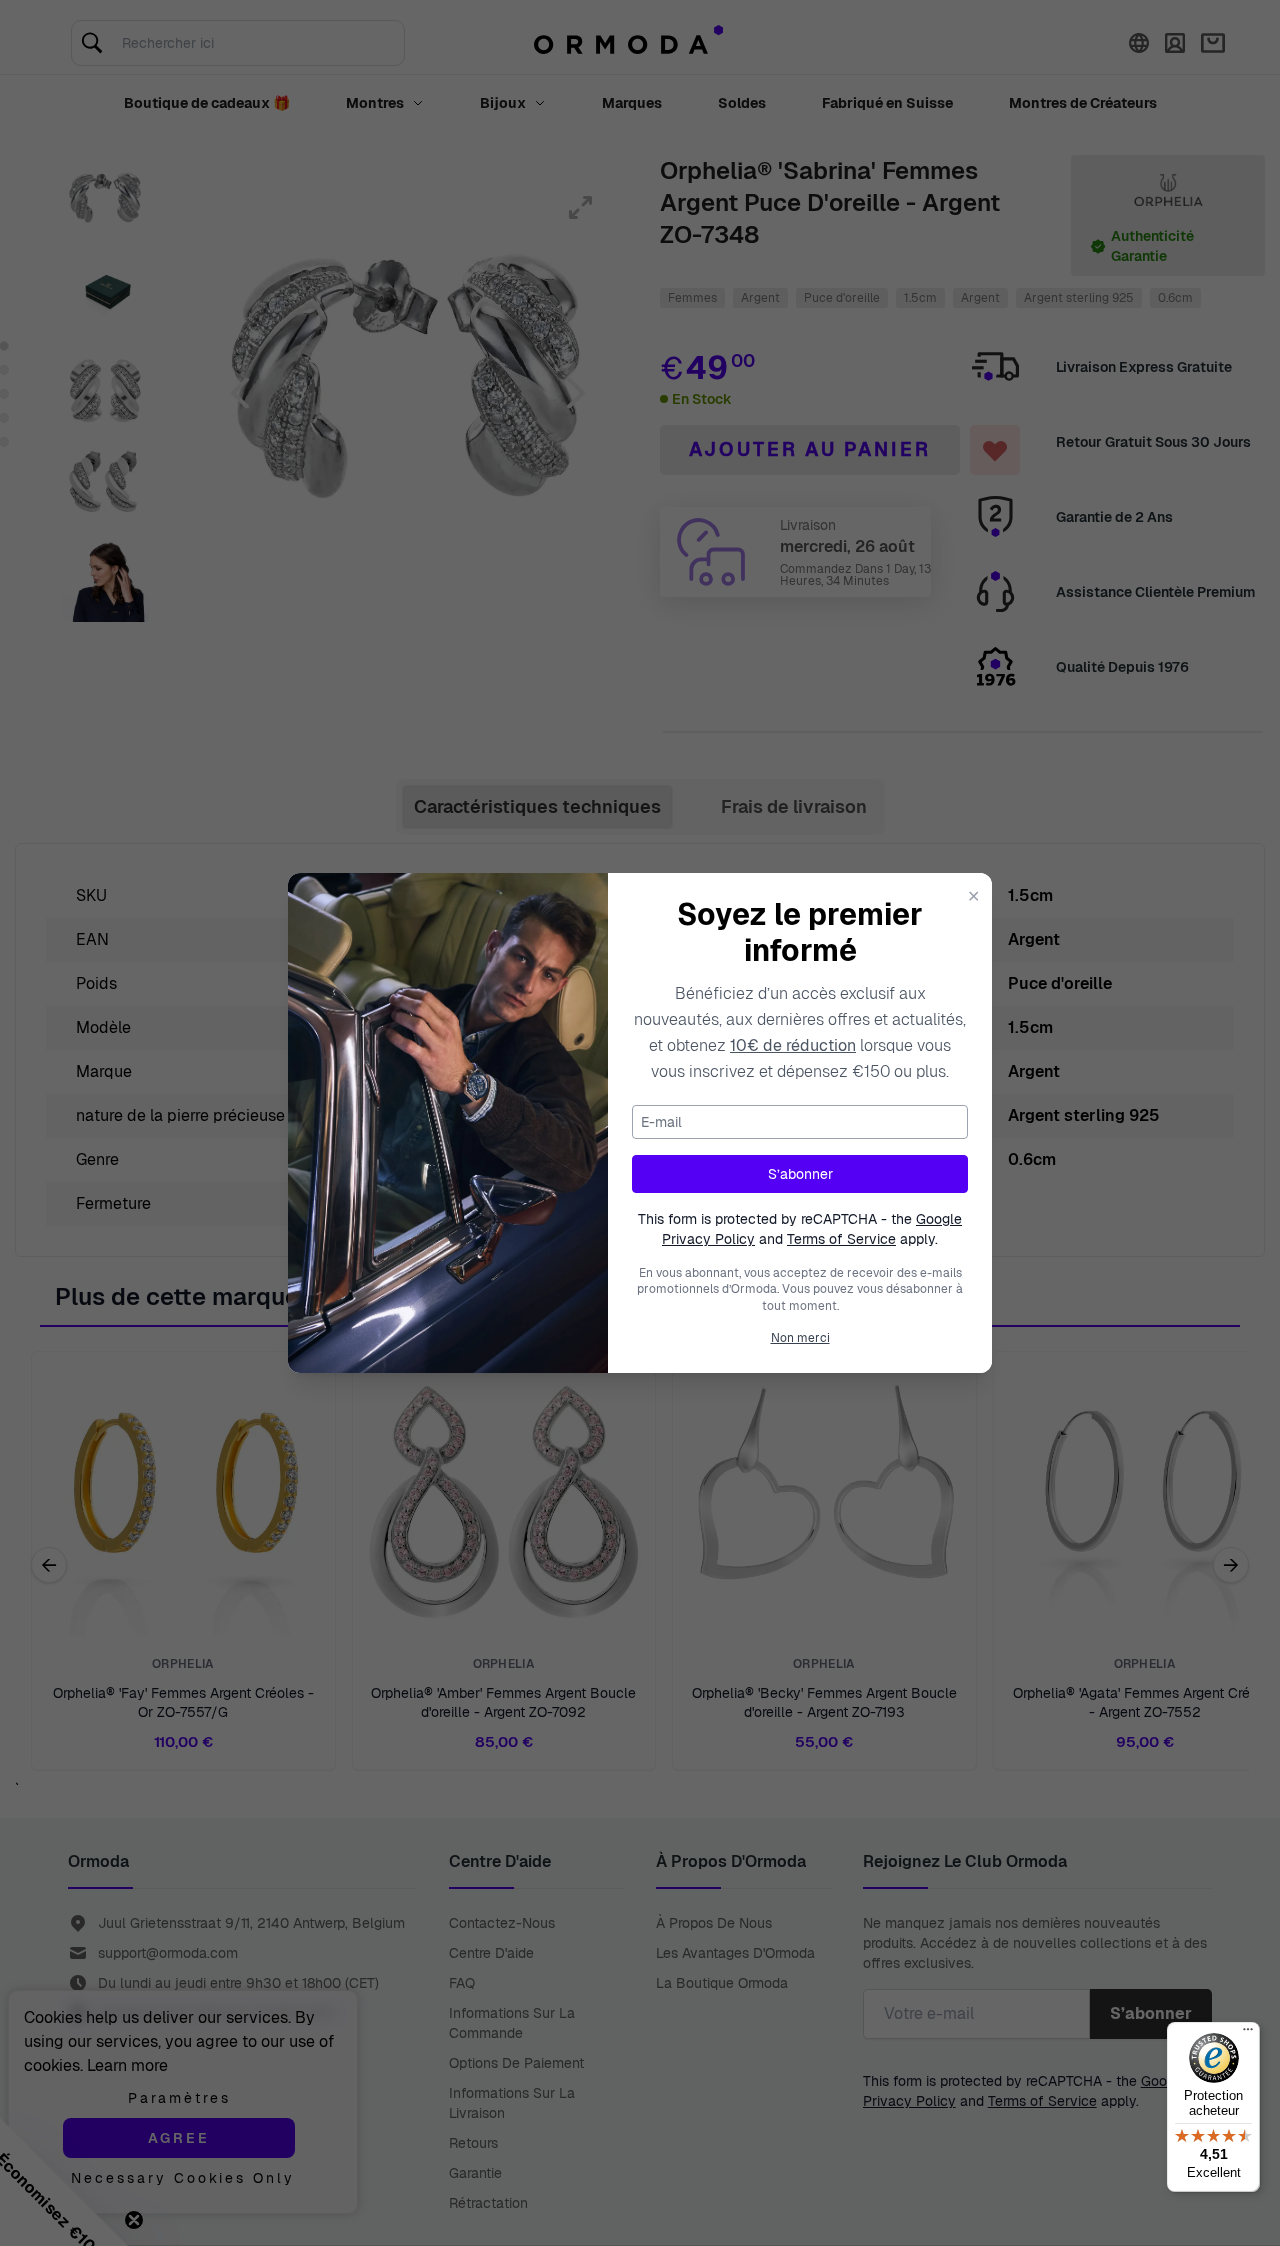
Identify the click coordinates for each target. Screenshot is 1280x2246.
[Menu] (1248, 2034)
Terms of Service (841, 1239)
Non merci (800, 1338)
